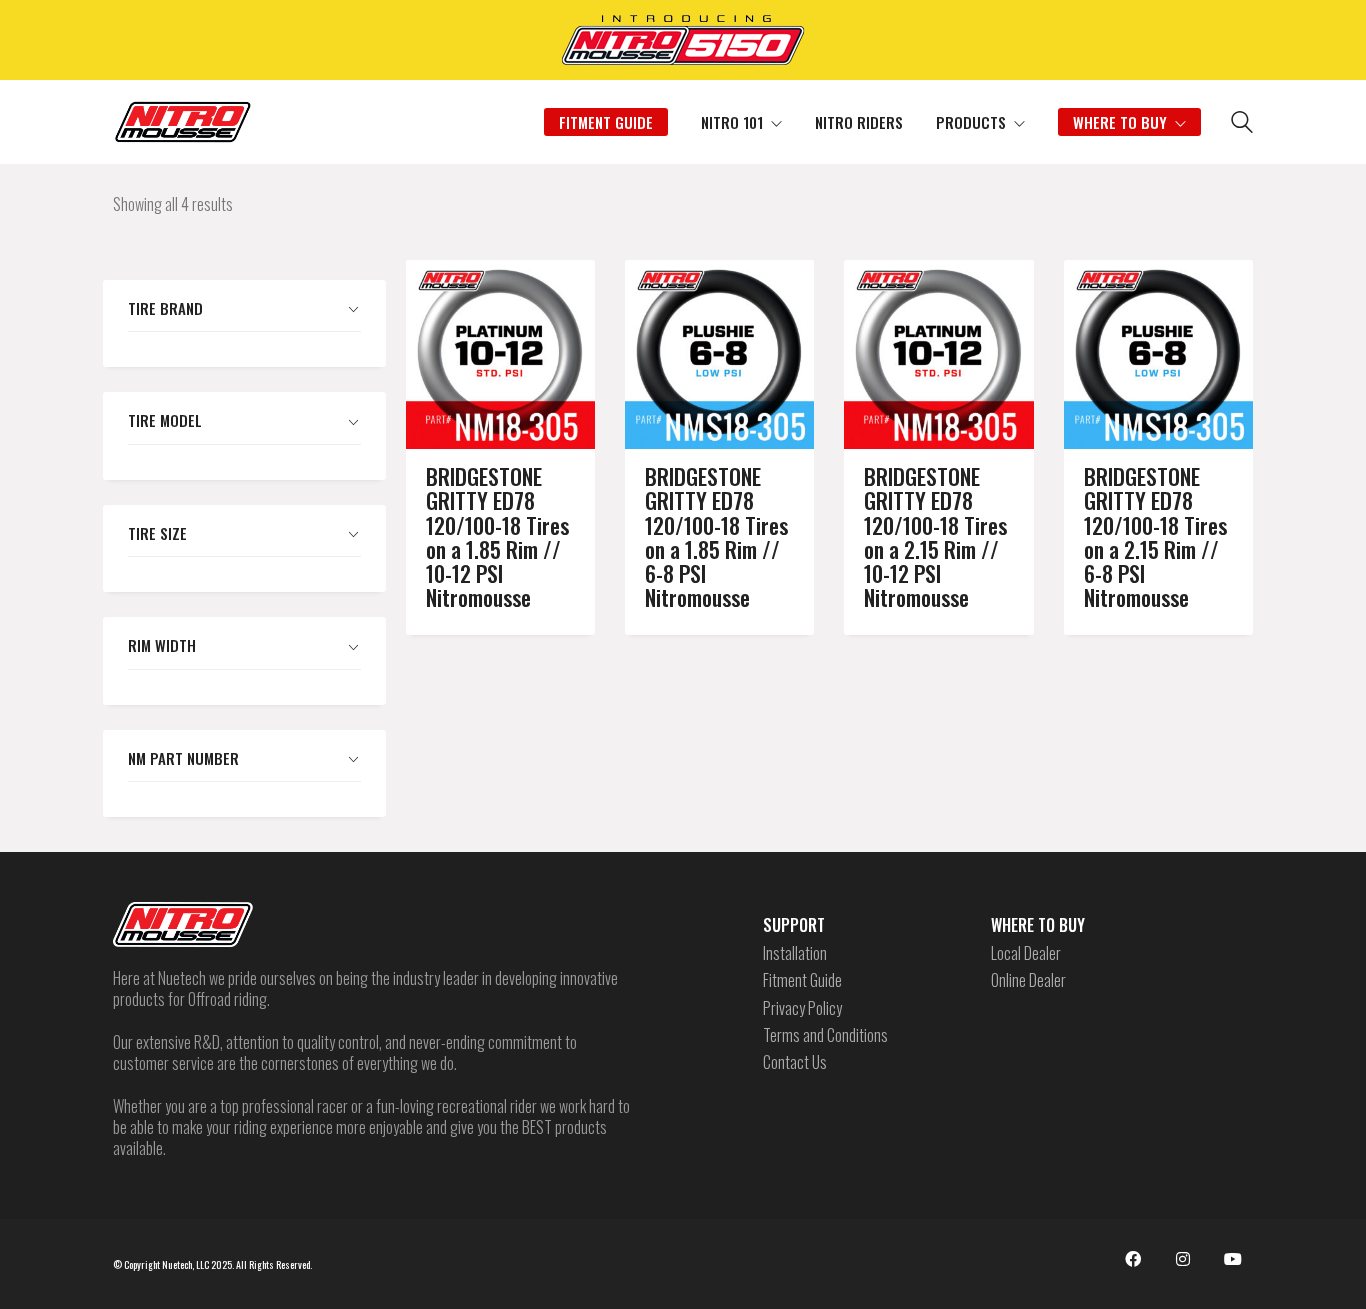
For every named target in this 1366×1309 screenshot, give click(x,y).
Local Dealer (1026, 953)
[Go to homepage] (183, 122)
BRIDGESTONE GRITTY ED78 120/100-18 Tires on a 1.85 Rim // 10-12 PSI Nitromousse (497, 536)
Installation (795, 953)
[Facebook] (1133, 1259)
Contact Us (795, 1062)
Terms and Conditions (825, 1035)
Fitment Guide (802, 980)
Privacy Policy (802, 1008)
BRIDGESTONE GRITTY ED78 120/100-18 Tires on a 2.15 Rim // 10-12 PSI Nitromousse (935, 536)
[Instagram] (1183, 1259)
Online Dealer (1028, 980)
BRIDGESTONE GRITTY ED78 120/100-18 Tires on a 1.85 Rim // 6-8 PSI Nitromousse (716, 536)
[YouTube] (1233, 1259)
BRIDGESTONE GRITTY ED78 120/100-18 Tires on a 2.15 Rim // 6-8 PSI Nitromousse (1155, 536)
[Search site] (1242, 124)
